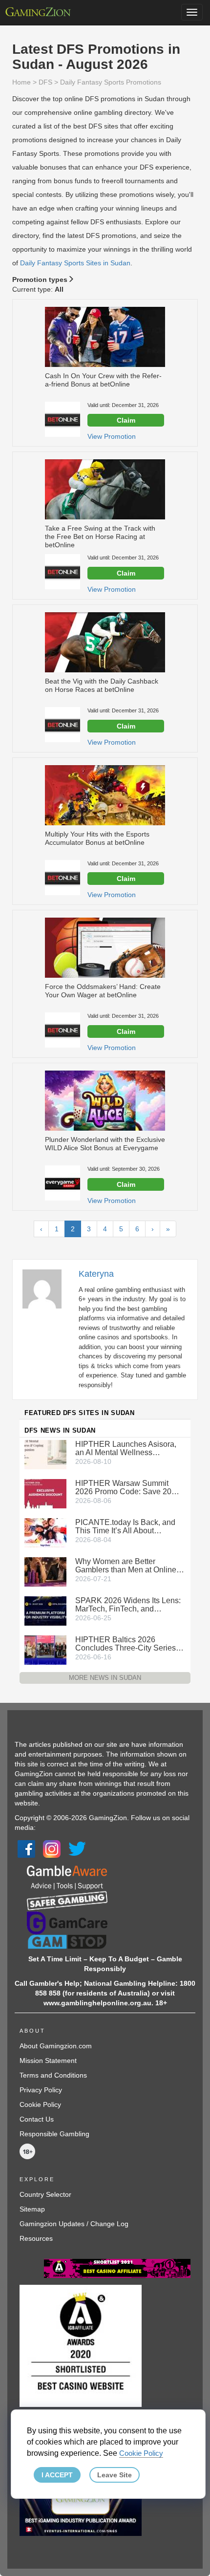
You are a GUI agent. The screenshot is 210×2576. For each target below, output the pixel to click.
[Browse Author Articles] (47, 1288)
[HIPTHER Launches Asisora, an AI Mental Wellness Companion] (45, 1454)
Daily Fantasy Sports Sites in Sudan (75, 263)
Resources (36, 2238)
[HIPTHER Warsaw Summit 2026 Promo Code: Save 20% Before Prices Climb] (45, 1493)
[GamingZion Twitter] (77, 1848)
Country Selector (45, 2194)
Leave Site (115, 2475)
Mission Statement (48, 2061)
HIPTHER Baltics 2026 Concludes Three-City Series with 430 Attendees (126, 1644)
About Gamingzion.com (56, 2046)
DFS (45, 82)
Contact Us (37, 2119)
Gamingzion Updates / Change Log (74, 2224)
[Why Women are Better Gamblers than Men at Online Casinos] (45, 1571)
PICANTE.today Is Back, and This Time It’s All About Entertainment (125, 1526)
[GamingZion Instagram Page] (52, 1848)
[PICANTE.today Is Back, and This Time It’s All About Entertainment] (45, 1532)
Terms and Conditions (53, 2075)
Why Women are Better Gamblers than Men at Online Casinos (126, 1566)
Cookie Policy (40, 2104)
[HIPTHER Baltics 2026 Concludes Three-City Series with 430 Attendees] (45, 1649)
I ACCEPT (57, 2475)
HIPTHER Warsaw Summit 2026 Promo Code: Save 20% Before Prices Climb (127, 1487)
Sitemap (32, 2209)
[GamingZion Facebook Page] (26, 1848)
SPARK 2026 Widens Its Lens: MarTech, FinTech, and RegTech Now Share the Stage (129, 1605)
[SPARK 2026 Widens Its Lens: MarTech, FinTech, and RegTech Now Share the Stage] (45, 1610)
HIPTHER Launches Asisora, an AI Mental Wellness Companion (126, 1448)
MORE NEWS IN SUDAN (105, 1678)
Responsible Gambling (54, 2134)
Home (21, 82)
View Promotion (112, 436)
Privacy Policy (41, 2090)
